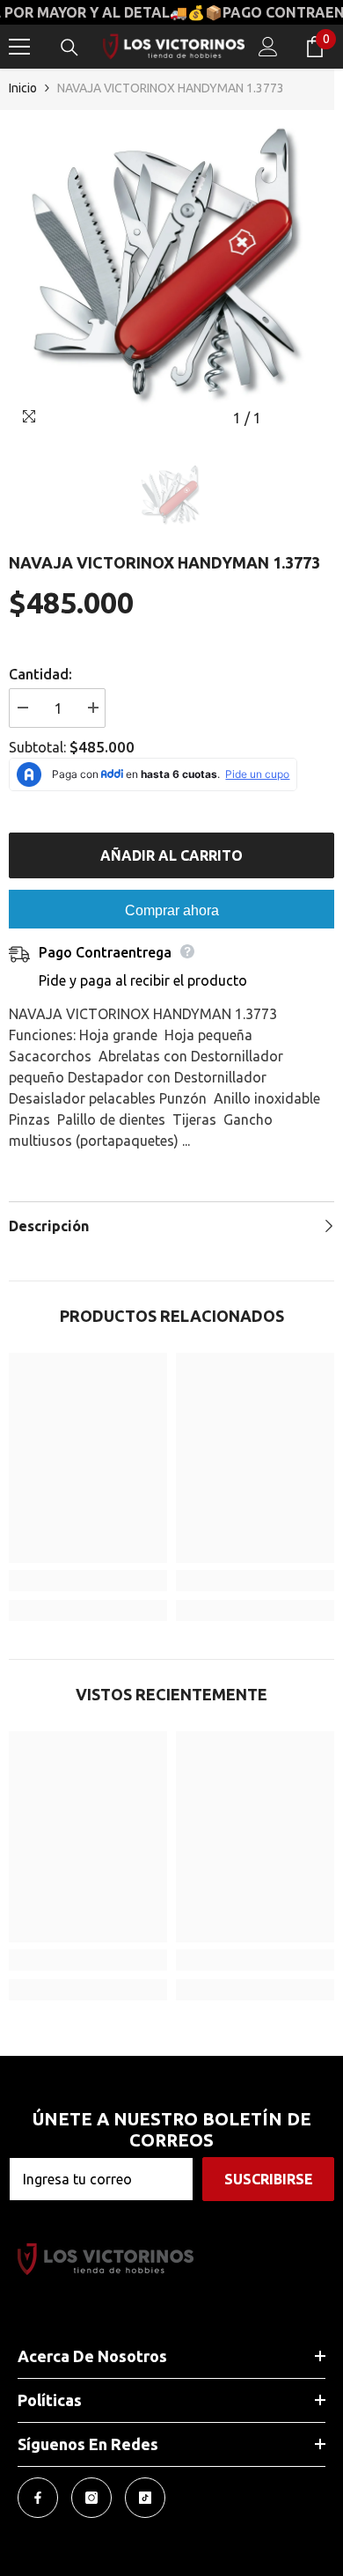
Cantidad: (40, 674)
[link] (88, 1581)
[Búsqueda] (69, 48)
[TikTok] (145, 2498)
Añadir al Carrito (171, 855)
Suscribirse (269, 2179)
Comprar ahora (172, 910)
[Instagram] (91, 2498)
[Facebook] (38, 2498)
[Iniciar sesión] (268, 47)
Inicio (23, 88)
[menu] (19, 47)
